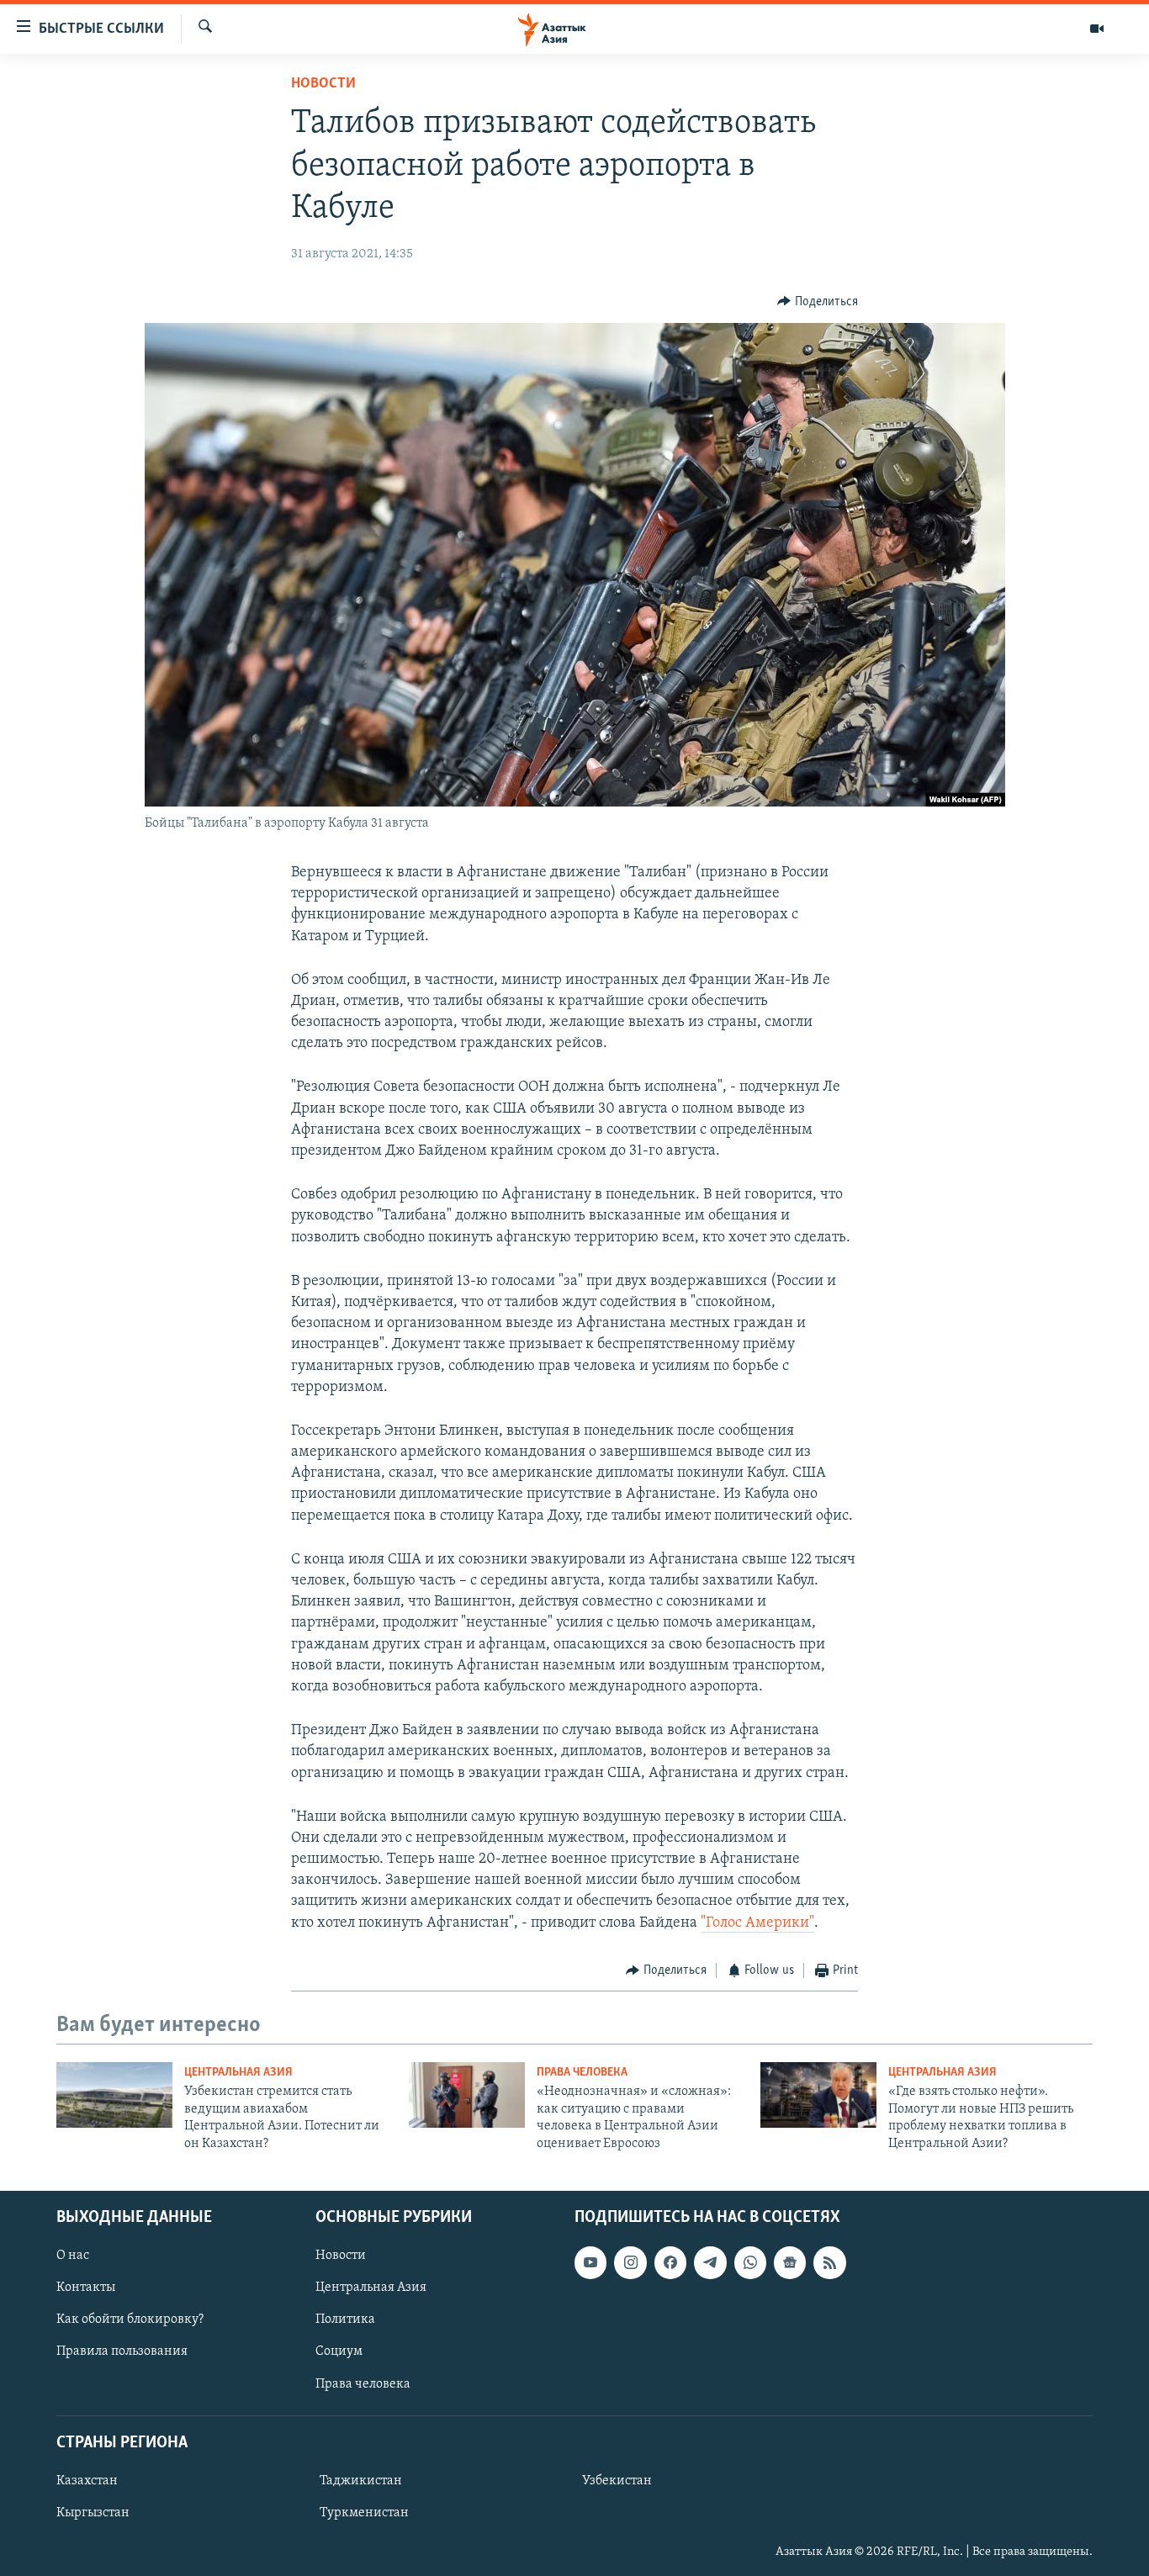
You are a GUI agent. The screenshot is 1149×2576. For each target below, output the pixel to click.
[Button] (818, 302)
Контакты (86, 2288)
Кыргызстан (93, 2513)
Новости (323, 84)
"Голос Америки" (757, 1923)
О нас (73, 2256)
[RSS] (829, 2262)
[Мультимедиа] (1097, 29)
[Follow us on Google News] (790, 2262)
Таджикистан (361, 2481)
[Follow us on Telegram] (710, 2262)
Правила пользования (122, 2351)
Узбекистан (617, 2481)
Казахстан (87, 2481)
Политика (345, 2319)
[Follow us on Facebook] (670, 2262)
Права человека (582, 2073)
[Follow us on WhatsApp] (750, 2262)
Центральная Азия (238, 2073)
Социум (339, 2351)
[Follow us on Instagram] (630, 2262)
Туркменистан (364, 2513)
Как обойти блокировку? (130, 2319)
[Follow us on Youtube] (590, 2262)
